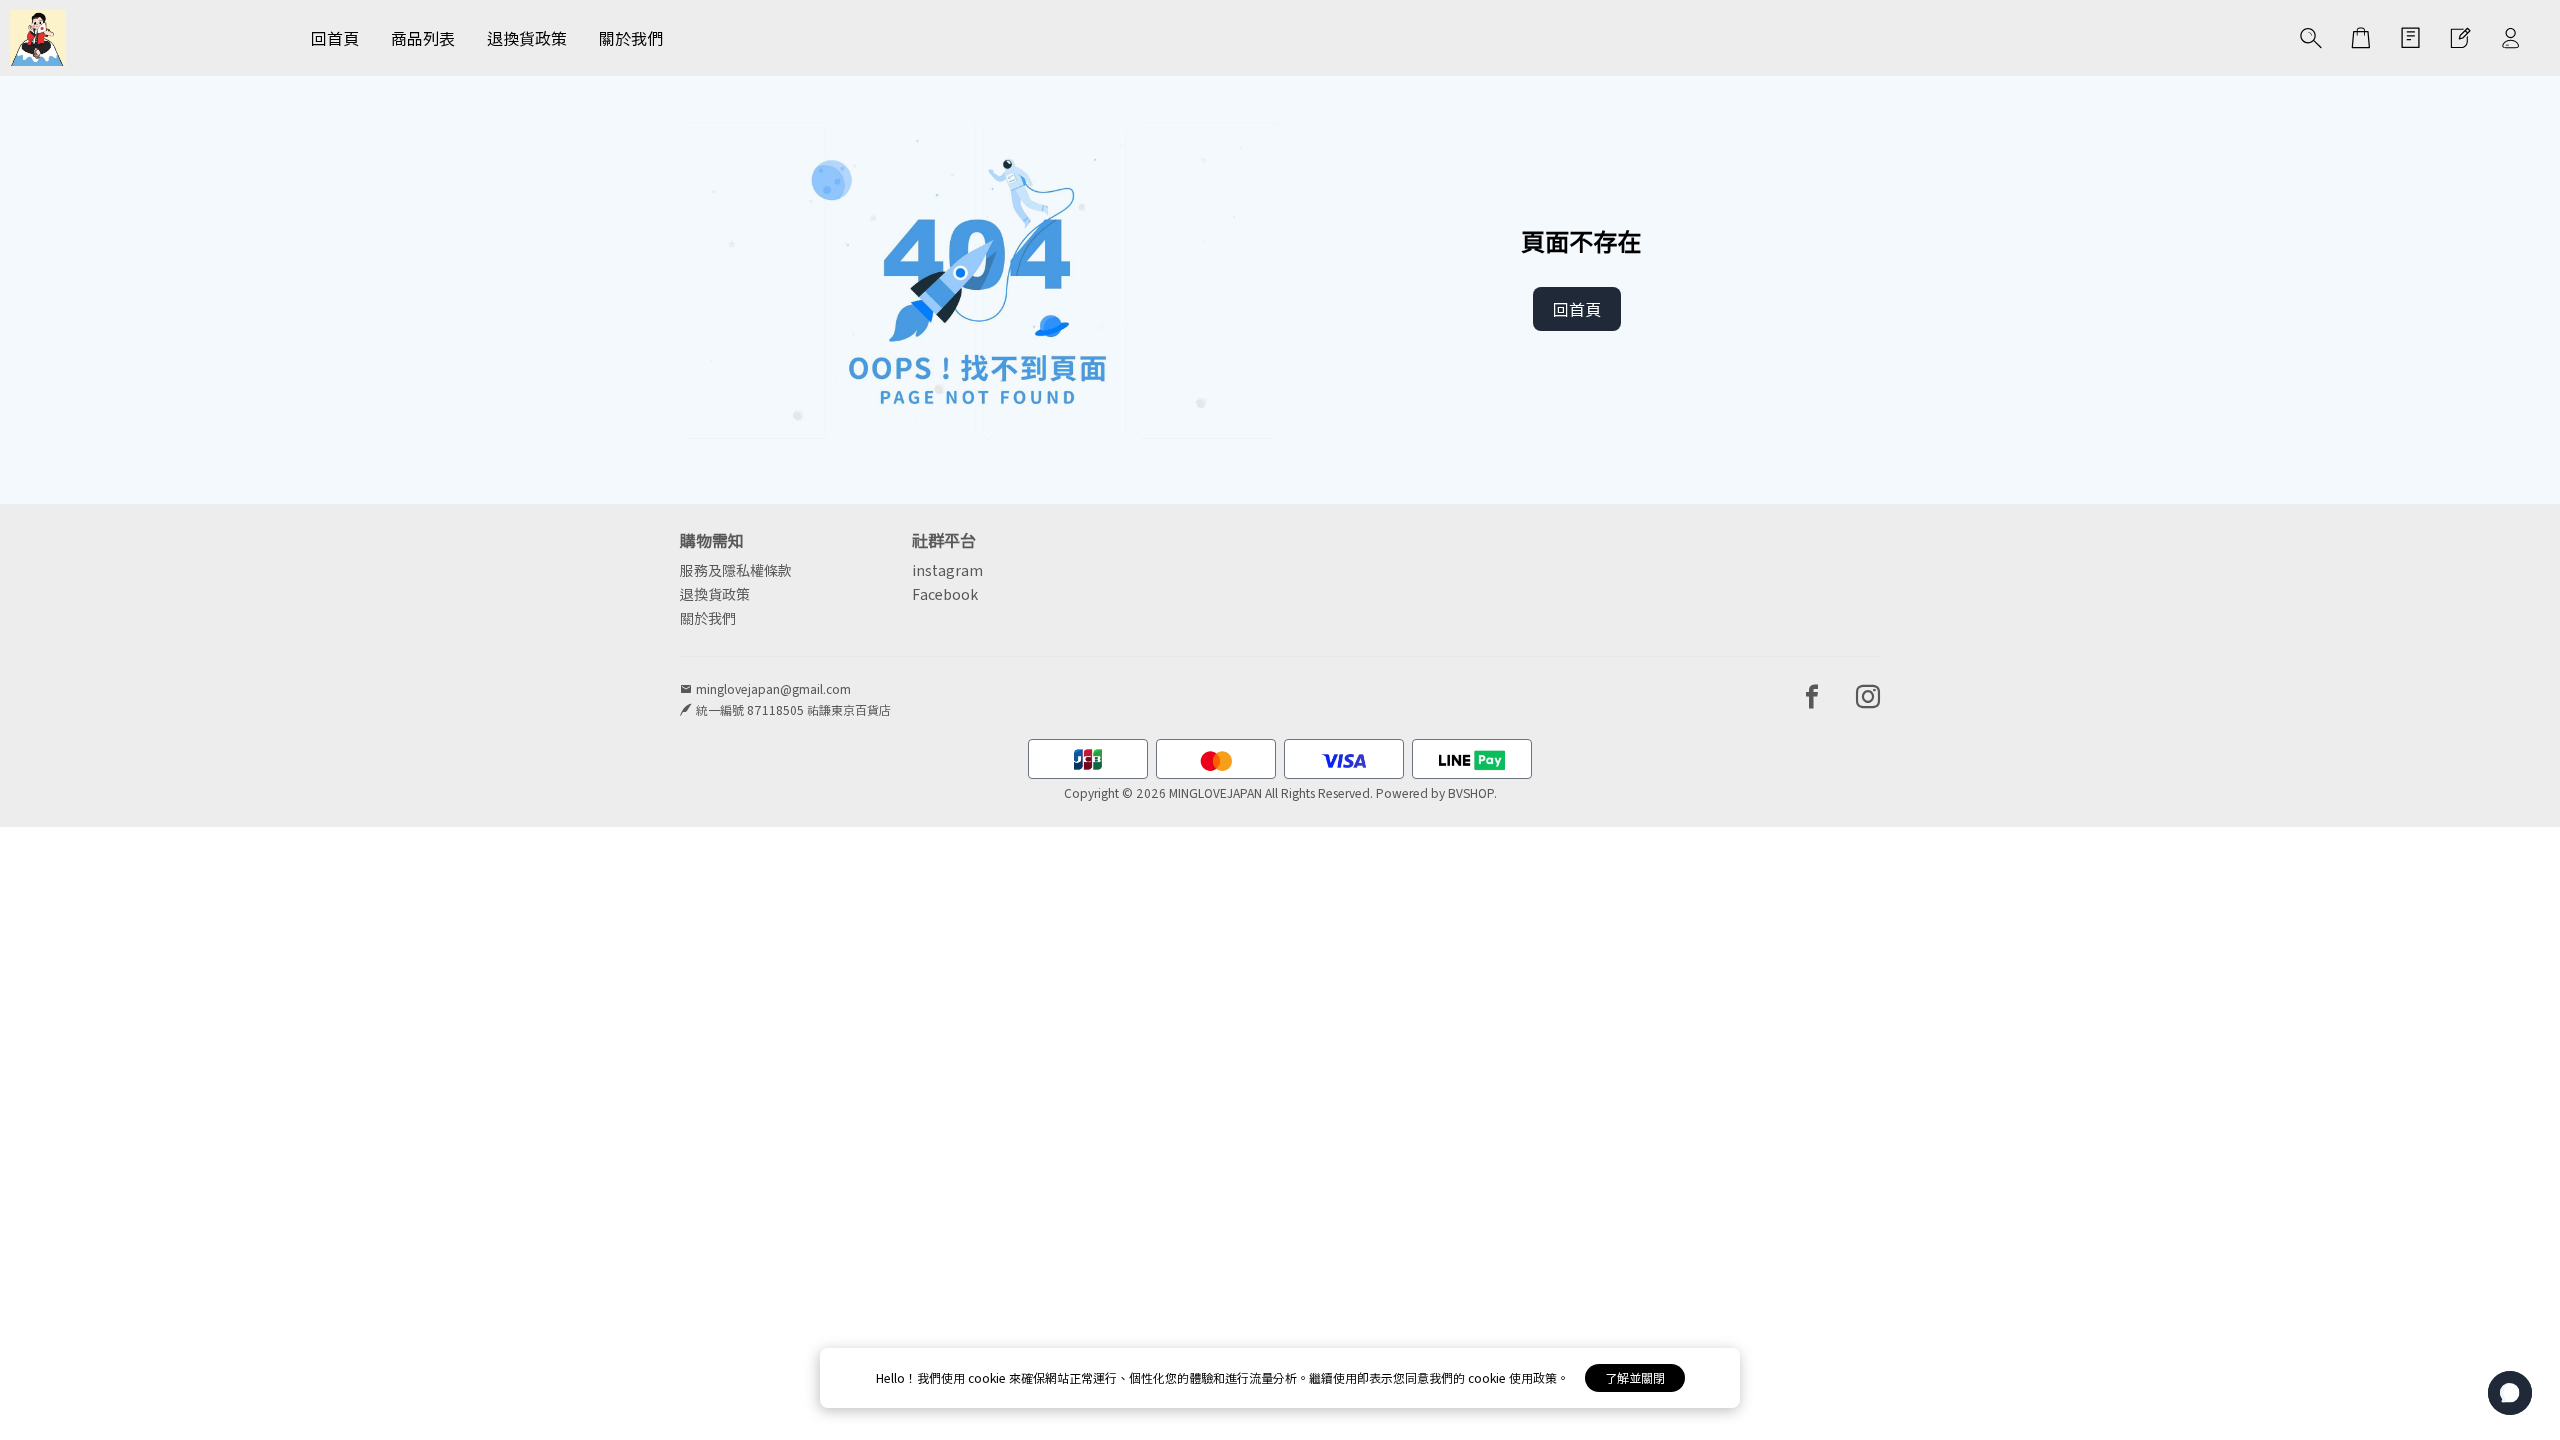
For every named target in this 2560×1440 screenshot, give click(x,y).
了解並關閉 (1635, 1377)
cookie (988, 1377)
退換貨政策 (715, 594)
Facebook (945, 594)
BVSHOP (1471, 792)
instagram (947, 570)
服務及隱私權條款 (736, 570)
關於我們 (708, 618)
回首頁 (1577, 309)
